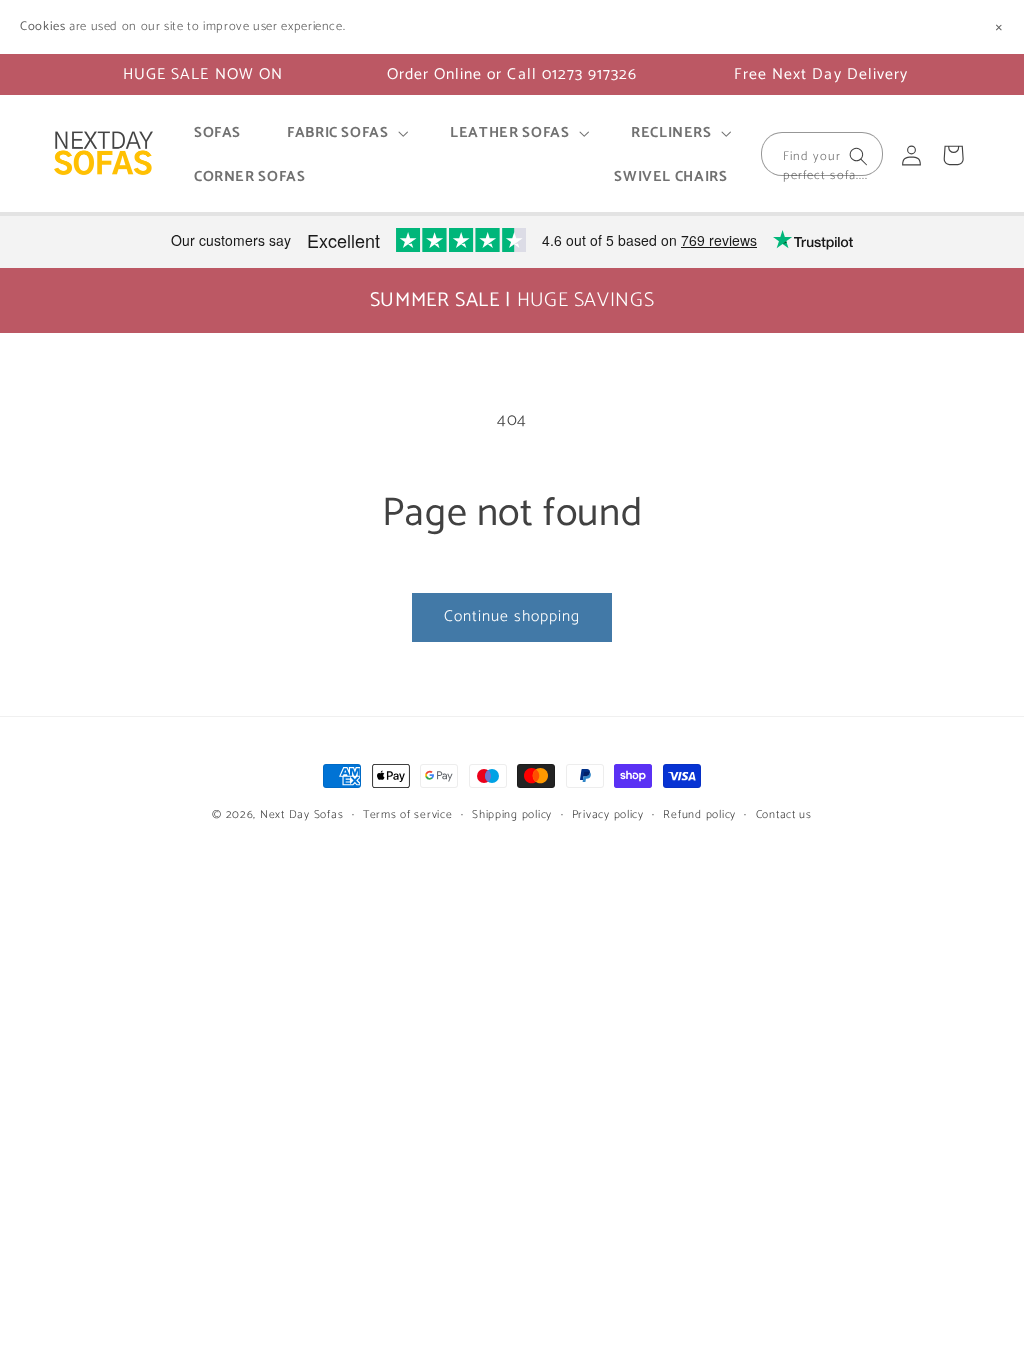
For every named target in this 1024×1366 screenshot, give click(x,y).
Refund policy (699, 814)
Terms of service (408, 814)
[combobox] (822, 154)
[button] (345, 133)
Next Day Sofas (301, 814)
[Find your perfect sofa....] (859, 156)
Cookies (42, 26)
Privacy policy (608, 814)
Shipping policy (512, 814)
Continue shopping (512, 617)
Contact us (784, 814)
